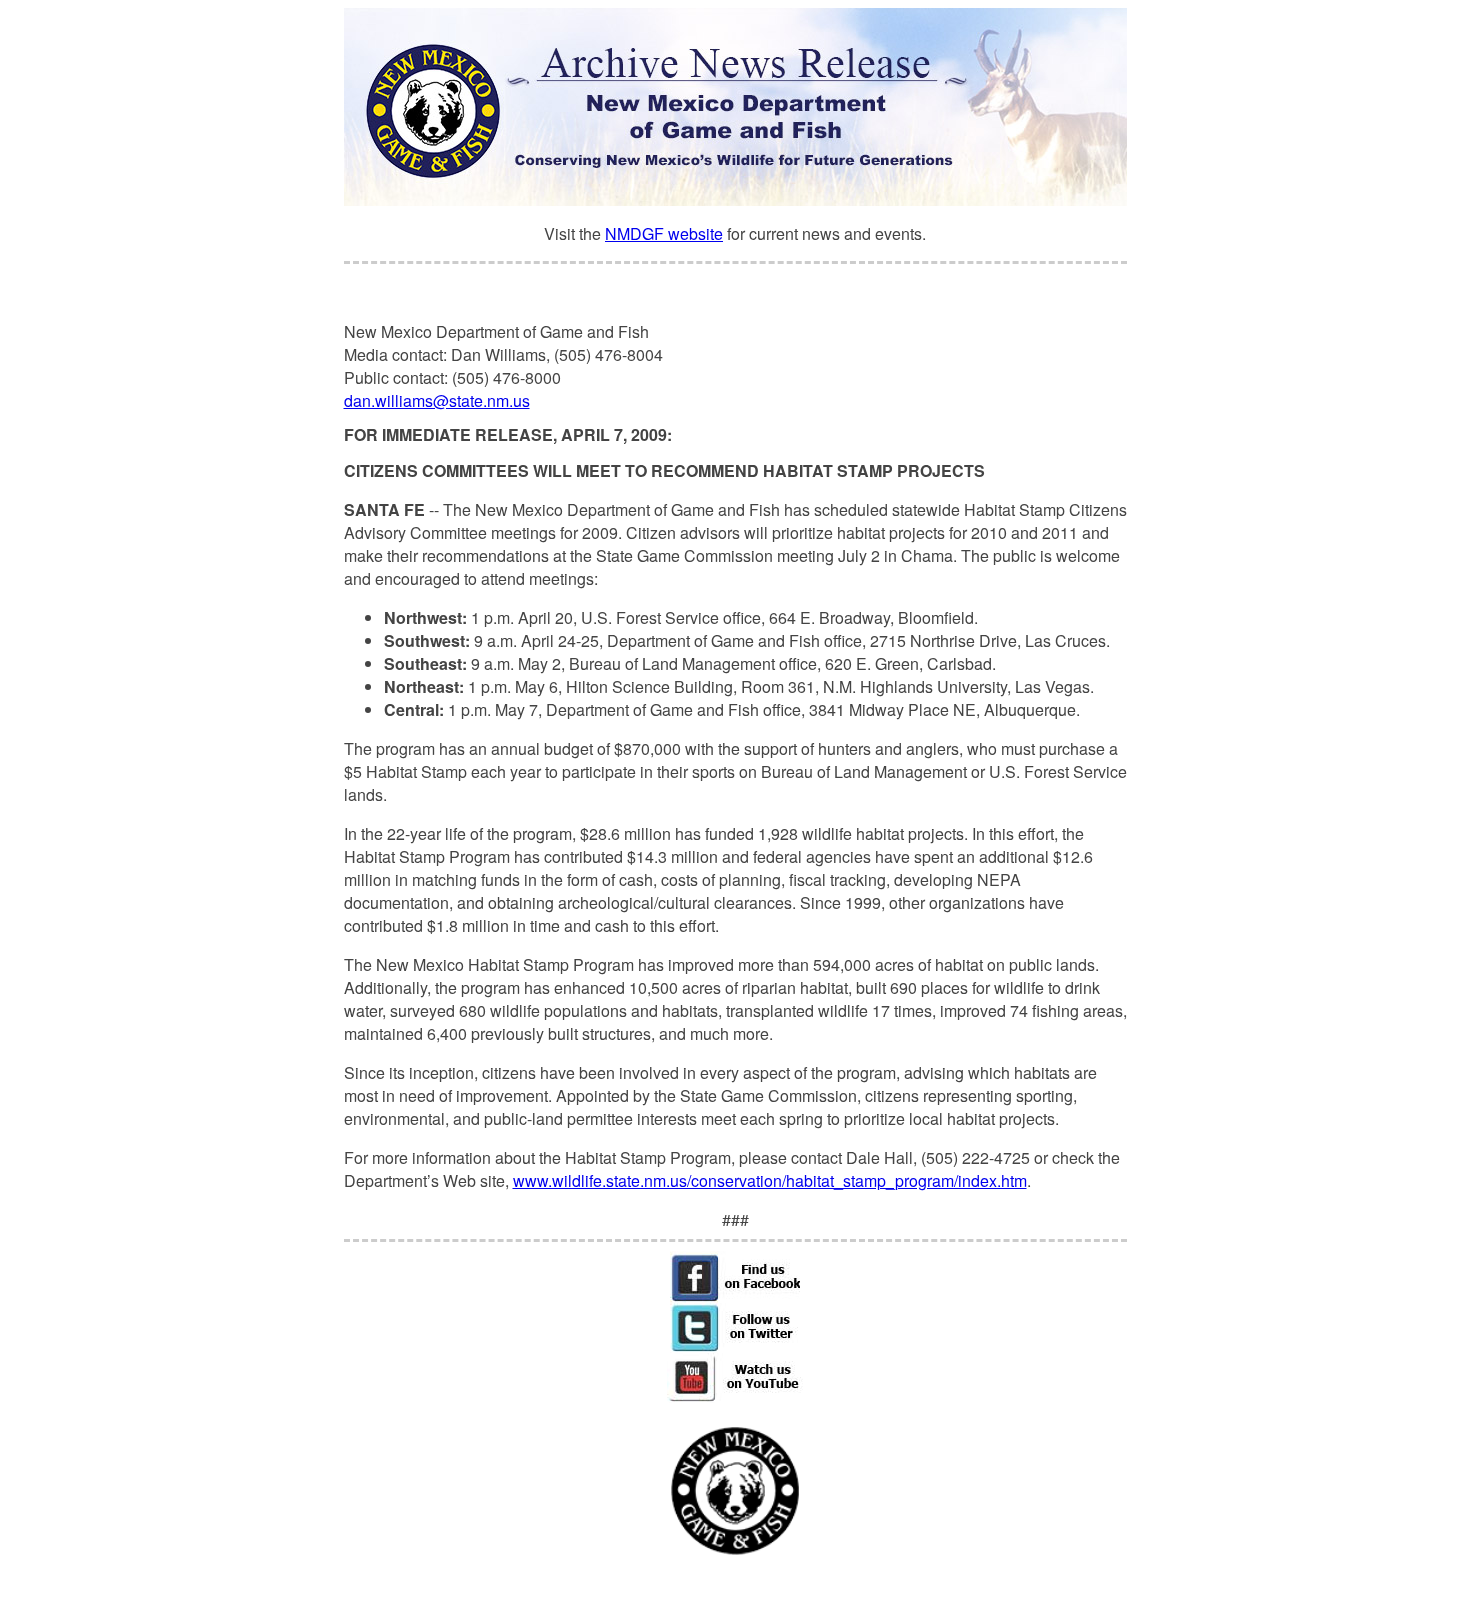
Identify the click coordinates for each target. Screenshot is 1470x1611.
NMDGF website (664, 233)
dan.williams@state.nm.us (437, 400)
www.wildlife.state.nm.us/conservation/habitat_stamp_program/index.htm (770, 1180)
